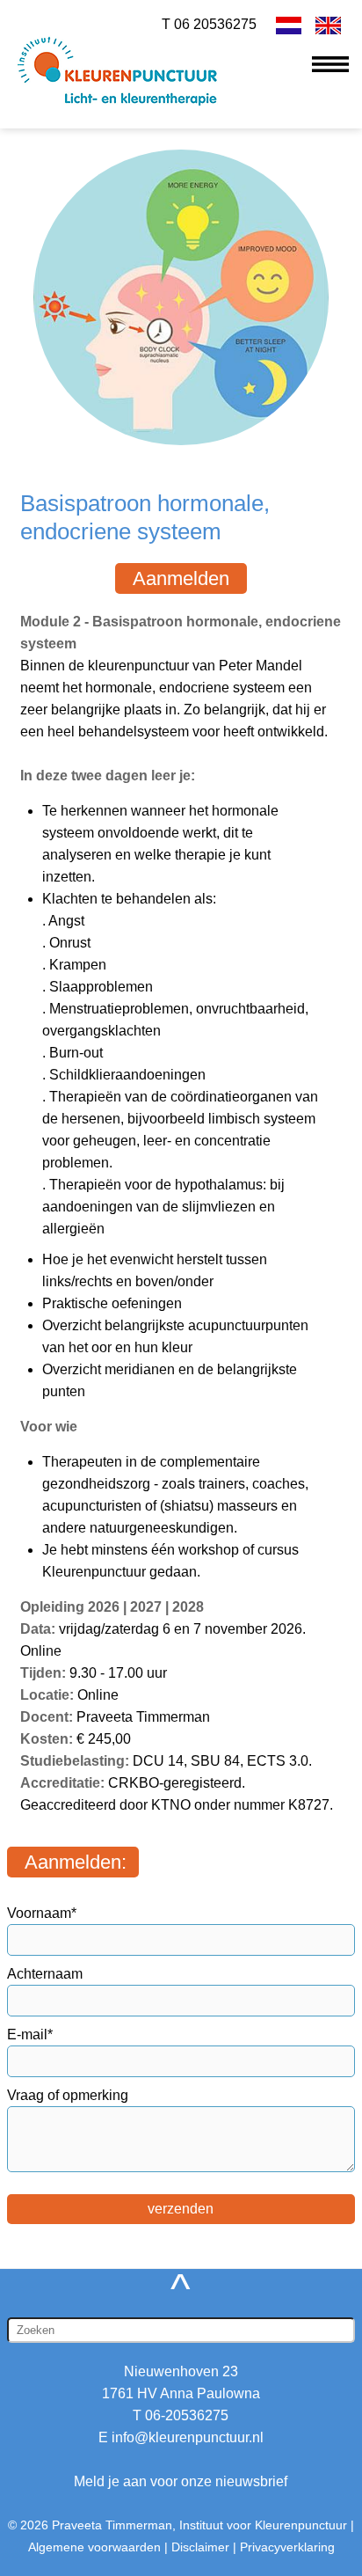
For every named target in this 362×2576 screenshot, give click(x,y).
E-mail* (30, 2034)
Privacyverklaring (287, 2547)
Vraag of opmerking (68, 2095)
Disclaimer (200, 2547)
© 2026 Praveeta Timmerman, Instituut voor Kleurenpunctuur (177, 2525)
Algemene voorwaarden (94, 2547)
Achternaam (45, 1974)
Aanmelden (181, 578)
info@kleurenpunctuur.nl (188, 2437)
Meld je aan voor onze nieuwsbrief (181, 2481)
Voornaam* (42, 1913)
